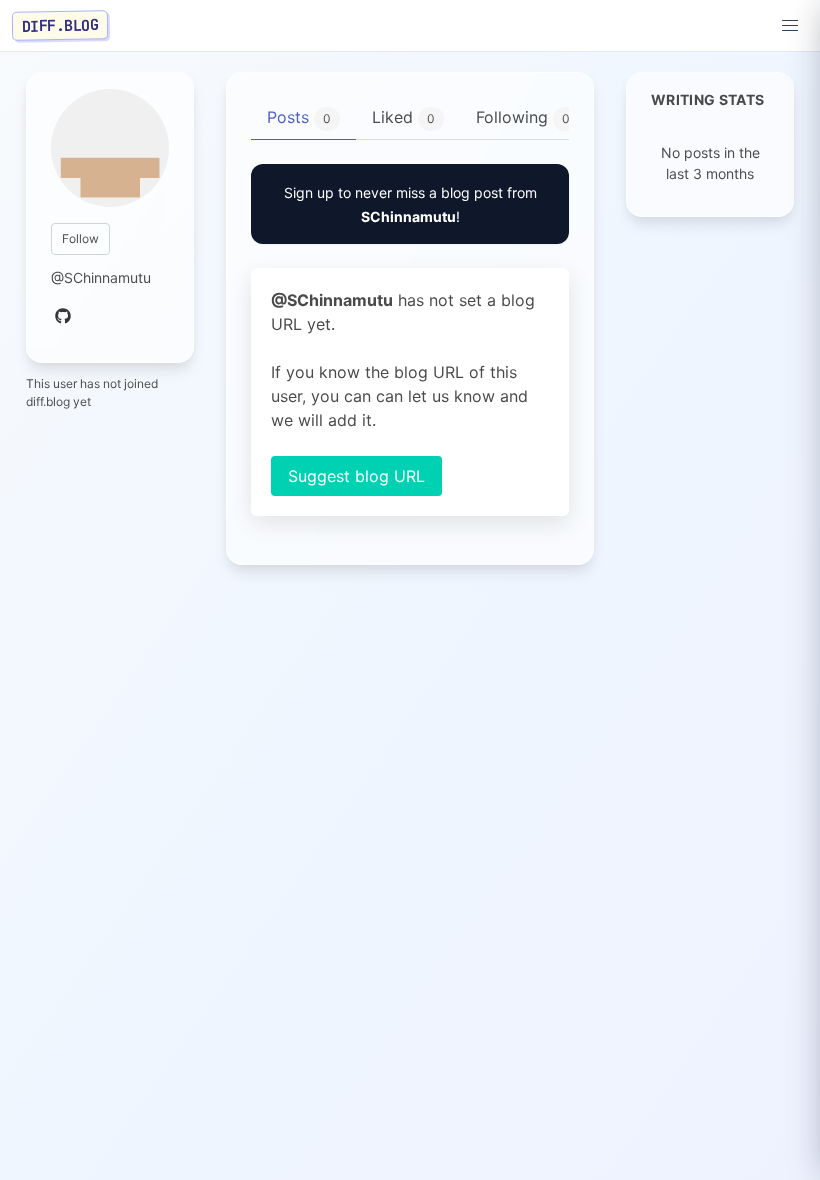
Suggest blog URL (356, 476)
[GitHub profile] (63, 317)
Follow (80, 238)
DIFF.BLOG (60, 25)
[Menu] (790, 26)
